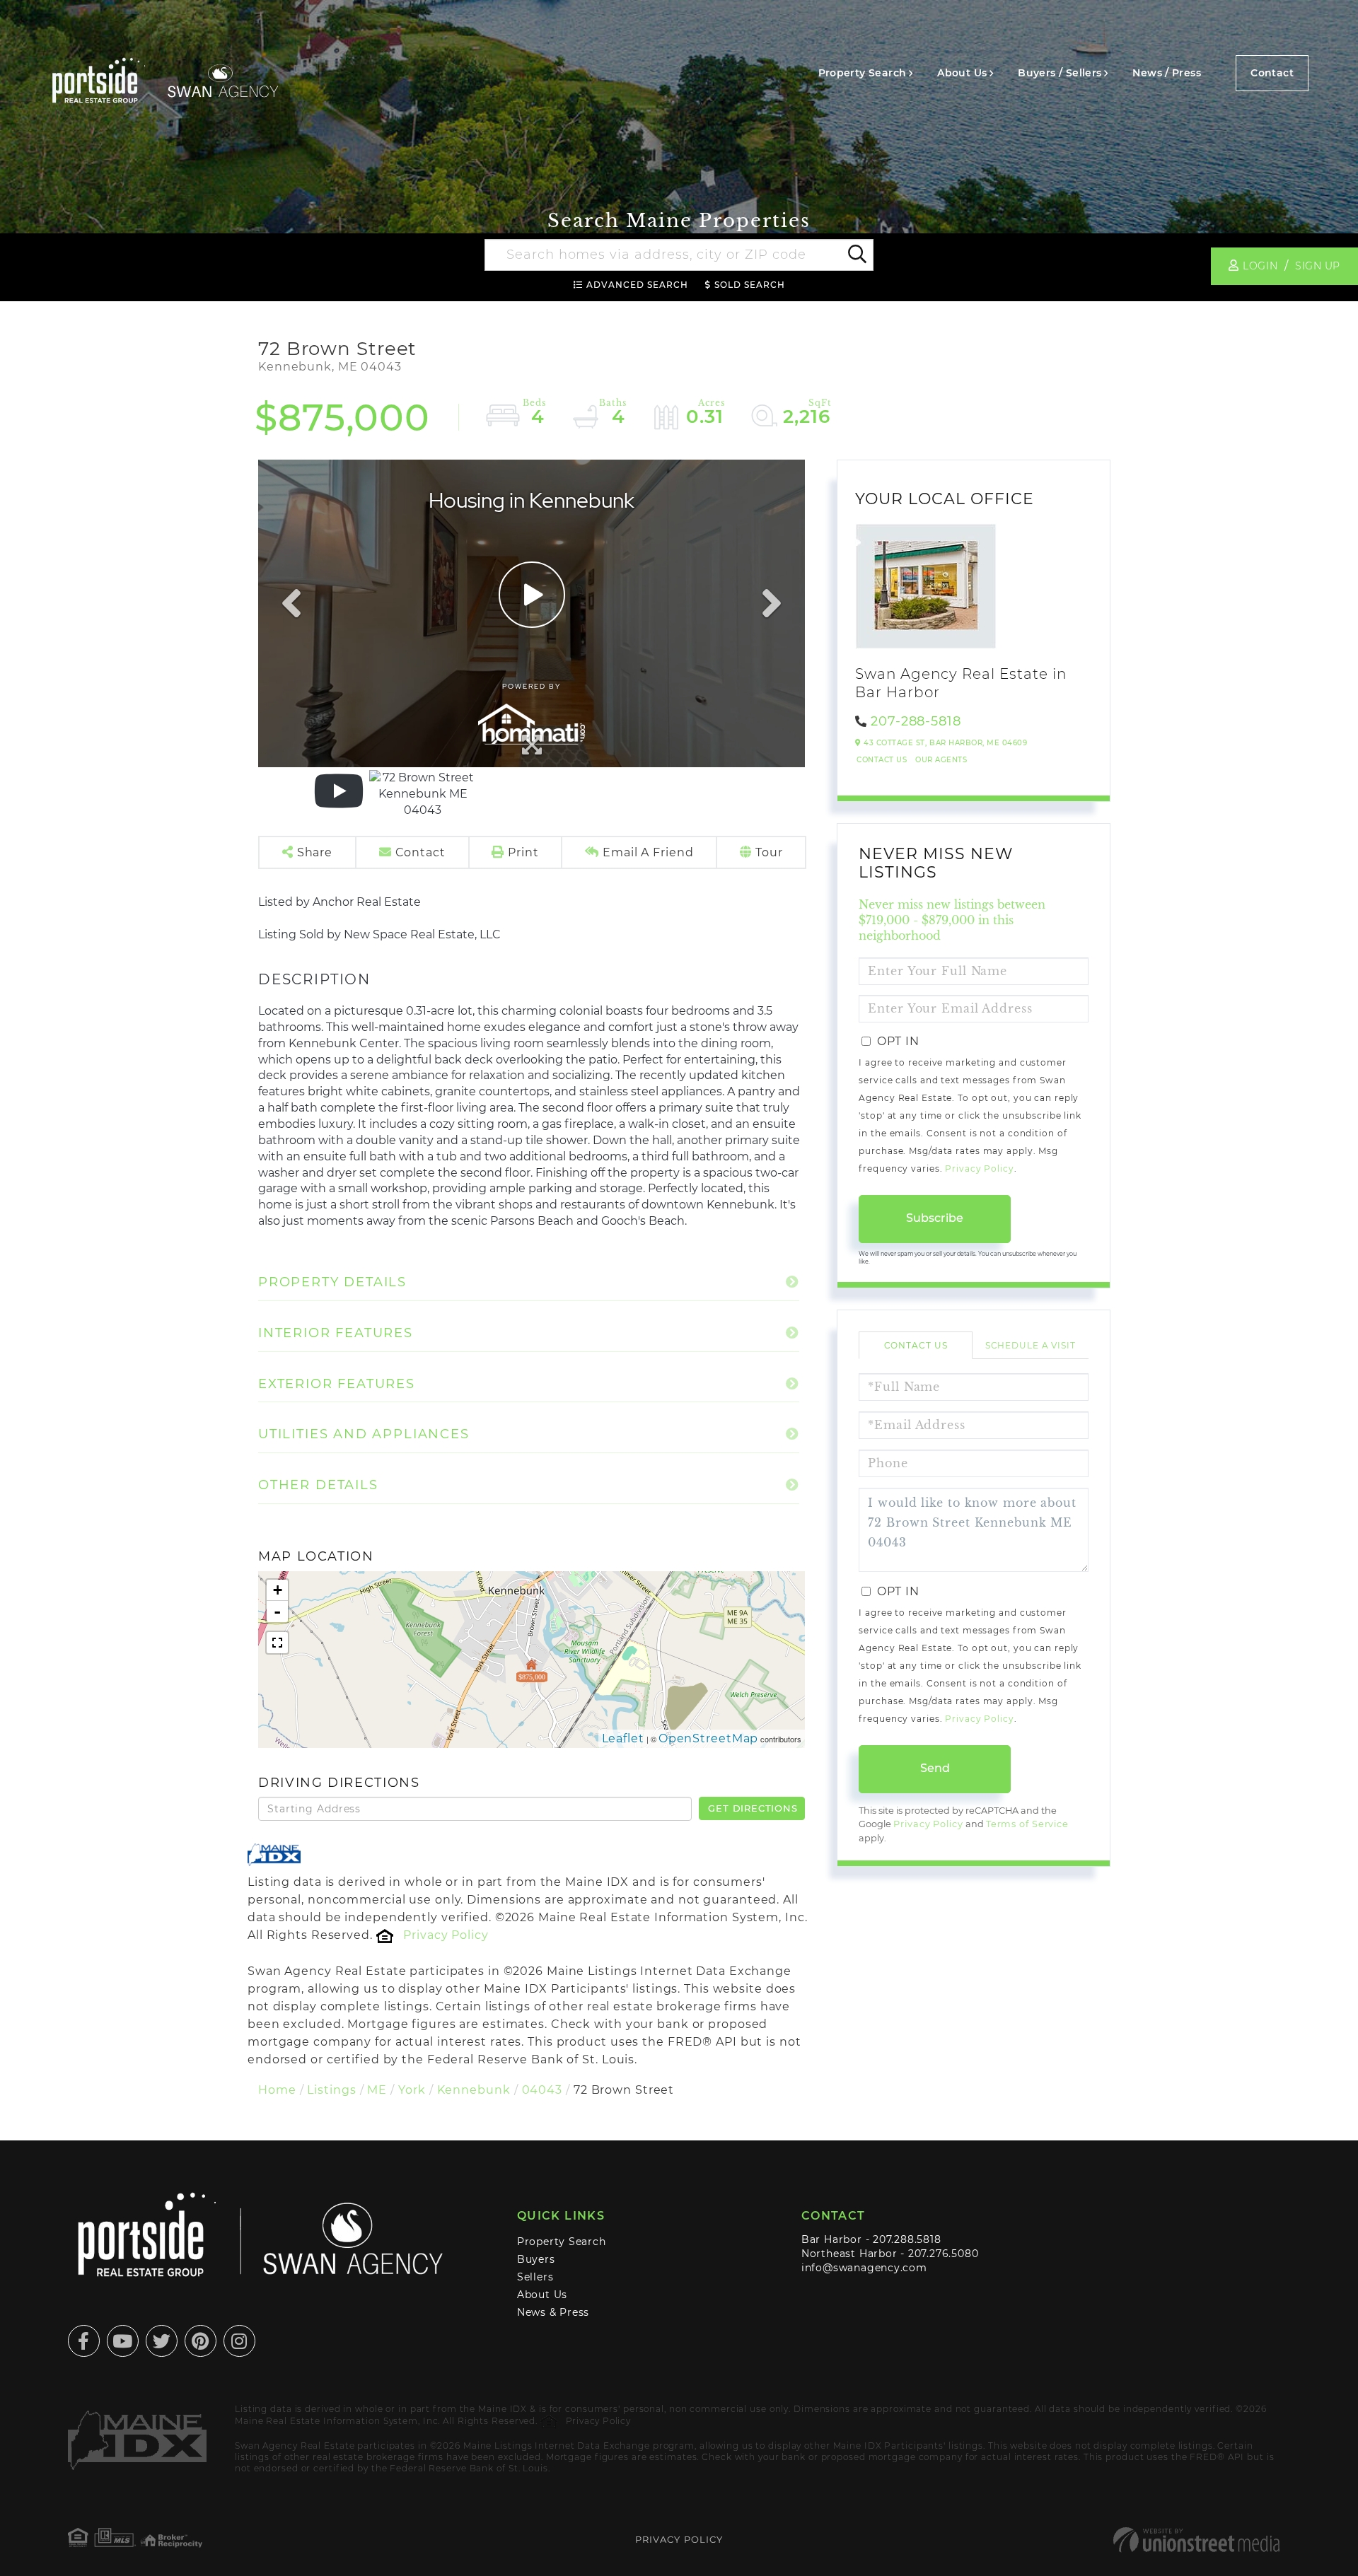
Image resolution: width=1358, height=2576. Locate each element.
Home (277, 2090)
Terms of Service (1027, 1824)
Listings (331, 2090)
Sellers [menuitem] (535, 2277)
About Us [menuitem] (962, 73)
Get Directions (753, 1808)
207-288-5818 (916, 721)
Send (935, 1768)
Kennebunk (474, 2090)
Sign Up (1318, 266)
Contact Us (882, 760)
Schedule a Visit (1031, 1345)
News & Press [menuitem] (553, 2312)
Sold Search (750, 285)
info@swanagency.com (864, 2268)
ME (377, 2090)
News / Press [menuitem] (1167, 73)
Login (1260, 266)
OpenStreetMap (709, 1738)
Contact (1272, 73)
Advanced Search (637, 285)
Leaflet (623, 1738)
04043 (542, 2090)
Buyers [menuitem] (536, 2259)
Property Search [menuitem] (863, 73)
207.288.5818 (907, 2239)
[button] (856, 255)
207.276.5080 (943, 2254)
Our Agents (941, 760)
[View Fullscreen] (277, 1643)
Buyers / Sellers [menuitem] (1060, 73)
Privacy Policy (446, 1935)
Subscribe (935, 1218)
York (412, 2090)
